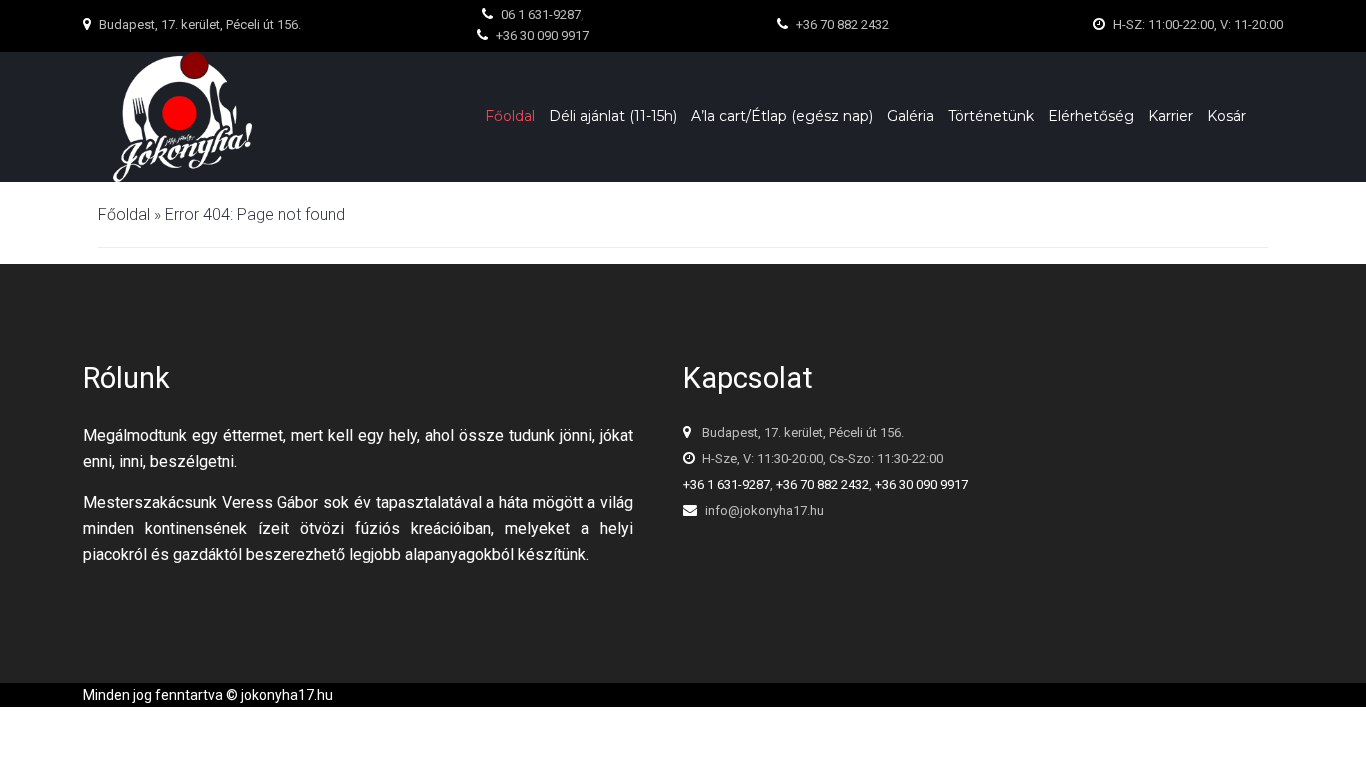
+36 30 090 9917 (921, 484)
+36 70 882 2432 (822, 484)
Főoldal (124, 214)
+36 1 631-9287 (726, 484)
